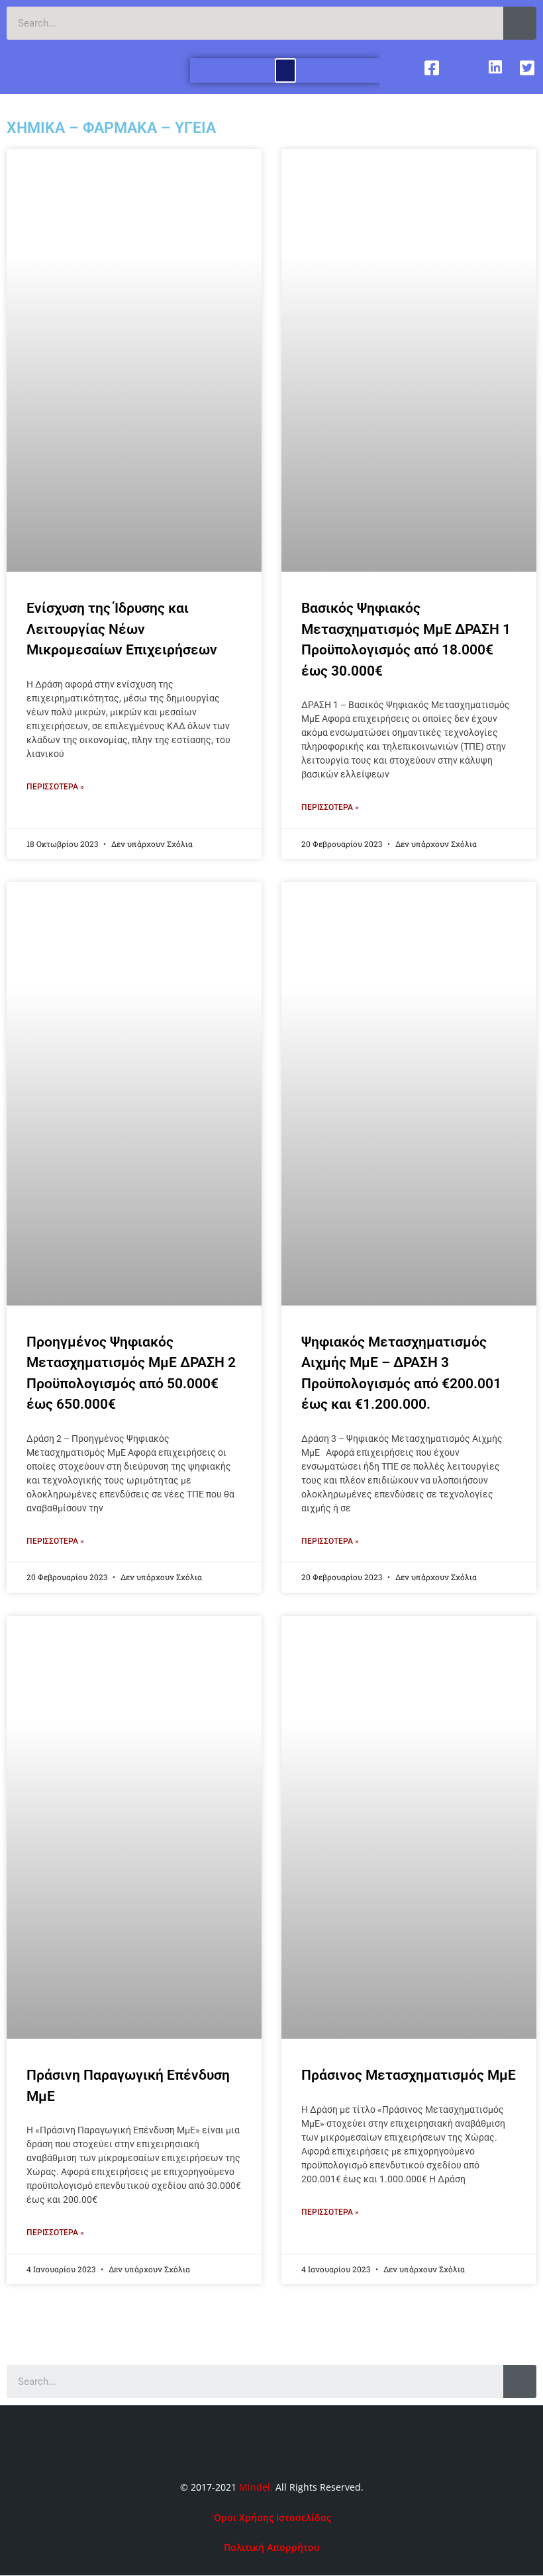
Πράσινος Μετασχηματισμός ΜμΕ (409, 2075)
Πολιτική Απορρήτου (272, 2547)
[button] (285, 70)
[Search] (520, 23)
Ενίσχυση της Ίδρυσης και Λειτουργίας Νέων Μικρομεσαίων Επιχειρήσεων (122, 629)
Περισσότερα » (55, 787)
